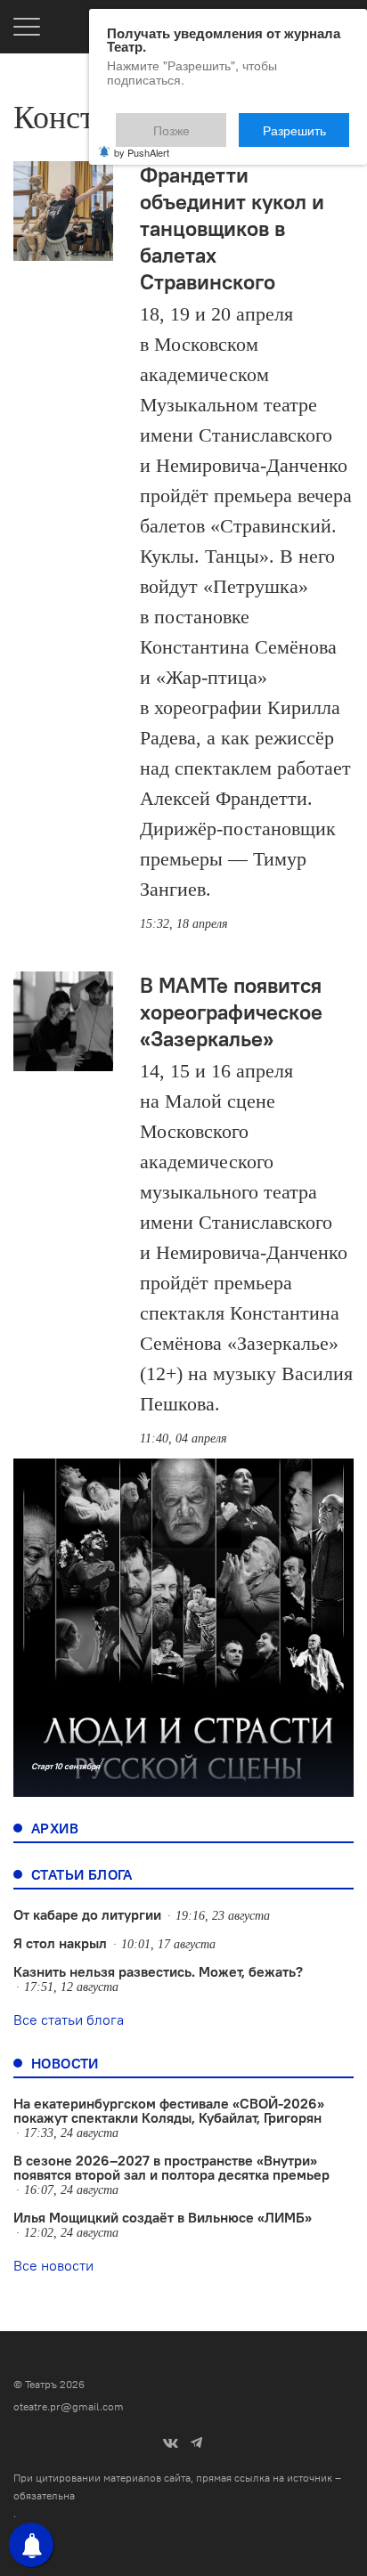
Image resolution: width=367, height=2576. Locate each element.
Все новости (53, 2265)
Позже (215, 122)
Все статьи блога (69, 2019)
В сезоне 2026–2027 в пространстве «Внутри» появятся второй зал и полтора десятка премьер (171, 2167)
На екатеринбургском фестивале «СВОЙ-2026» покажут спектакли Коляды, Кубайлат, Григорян (169, 2110)
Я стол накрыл (60, 1943)
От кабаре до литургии (87, 1914)
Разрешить (307, 122)
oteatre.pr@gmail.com (69, 2406)
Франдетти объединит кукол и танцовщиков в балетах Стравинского (232, 228)
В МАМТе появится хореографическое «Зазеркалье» (231, 1012)
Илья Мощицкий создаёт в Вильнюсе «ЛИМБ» (163, 2217)
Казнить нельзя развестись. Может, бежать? (158, 1971)
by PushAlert (142, 141)
